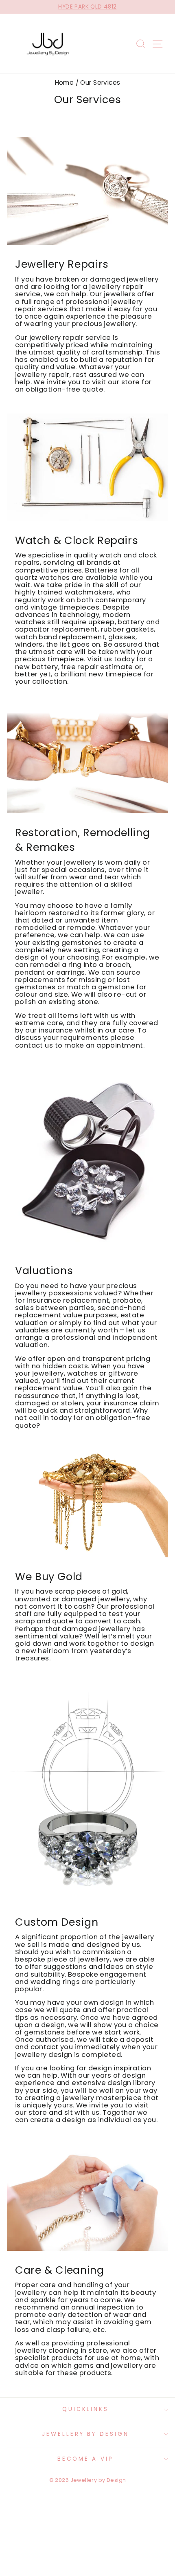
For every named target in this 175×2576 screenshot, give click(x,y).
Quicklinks (86, 2409)
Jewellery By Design (86, 2434)
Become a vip (86, 2459)
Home (65, 83)
